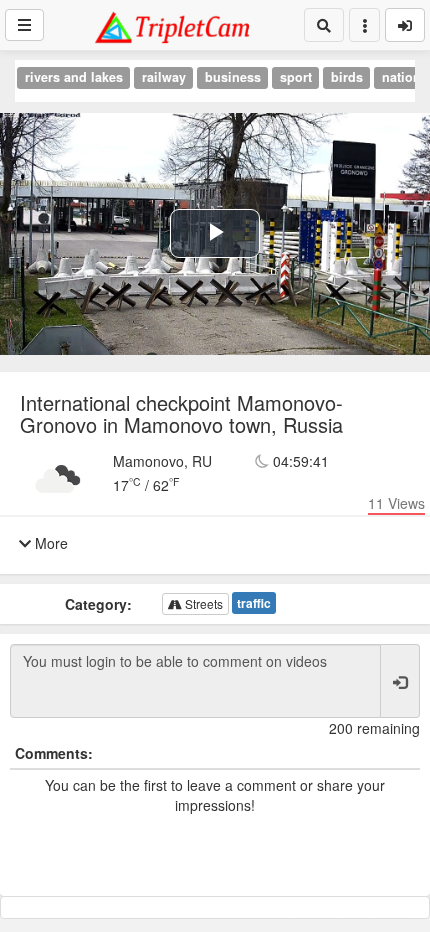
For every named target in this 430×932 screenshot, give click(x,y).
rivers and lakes (74, 77)
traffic (254, 603)
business (233, 77)
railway (164, 77)
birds (347, 77)
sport (296, 77)
